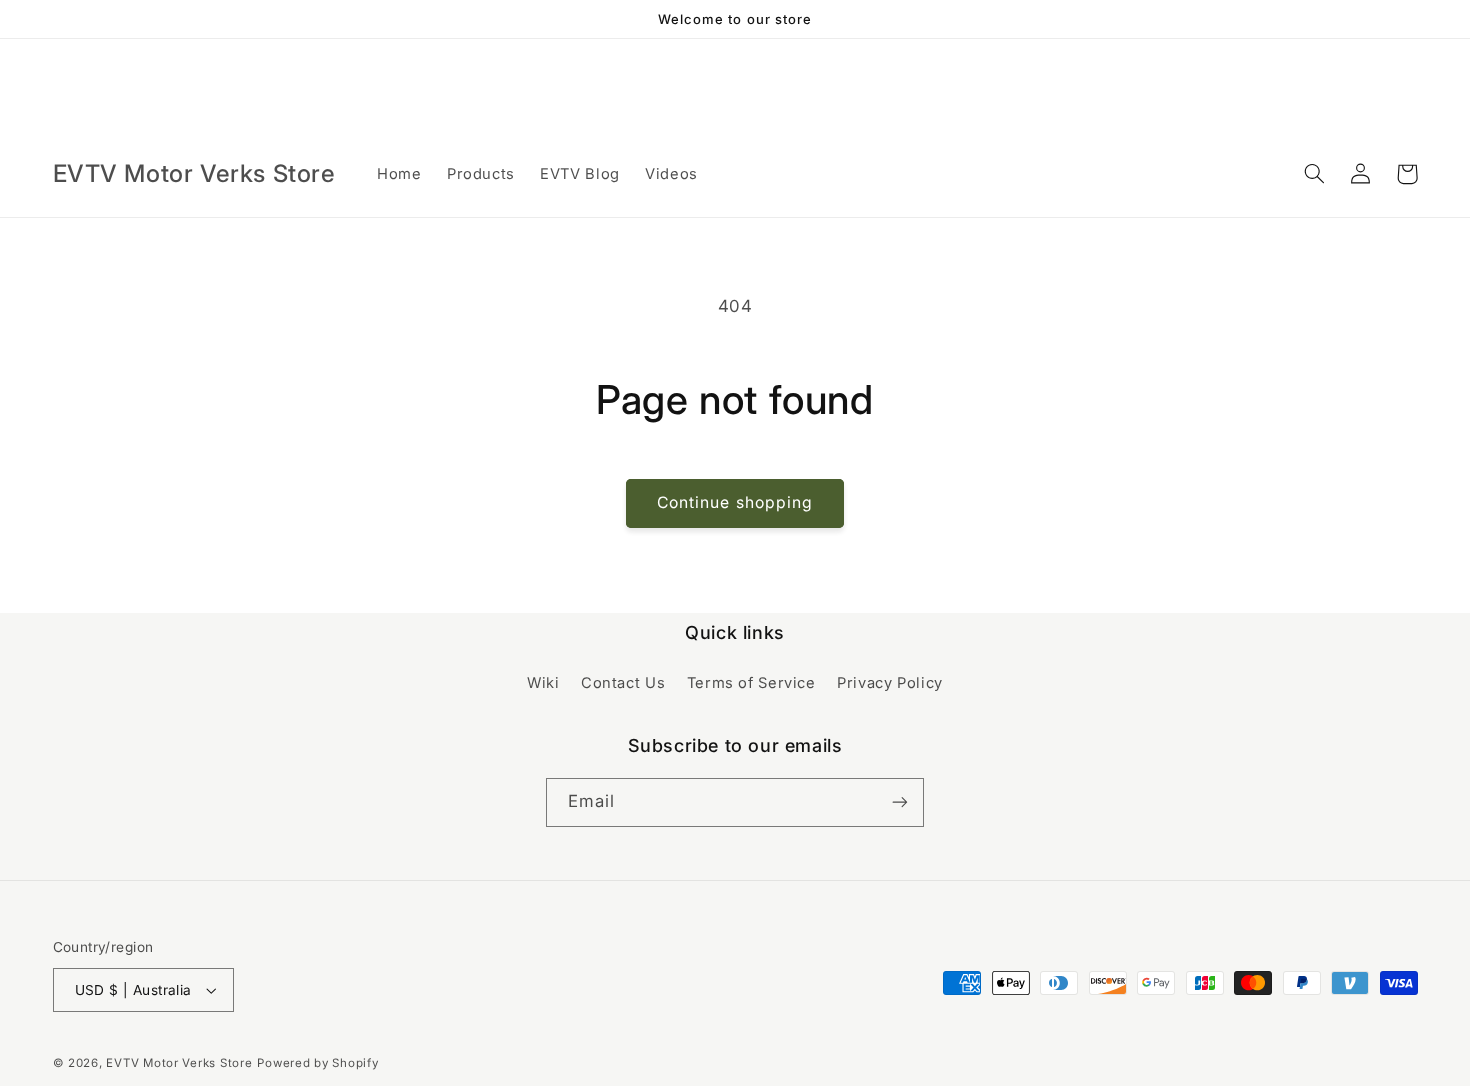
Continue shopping (735, 502)
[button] (1315, 174)
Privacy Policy (890, 683)
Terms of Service (751, 683)
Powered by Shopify (317, 1063)
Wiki (543, 683)
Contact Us (623, 683)
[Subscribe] (900, 802)
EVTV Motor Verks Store (179, 1063)
